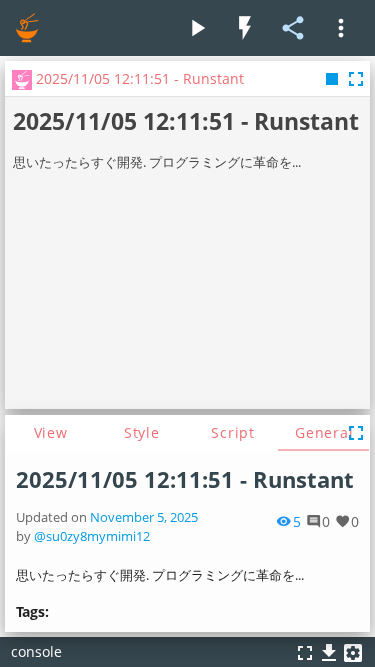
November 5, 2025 (144, 517)
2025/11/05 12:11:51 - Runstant (185, 479)
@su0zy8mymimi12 (92, 536)
